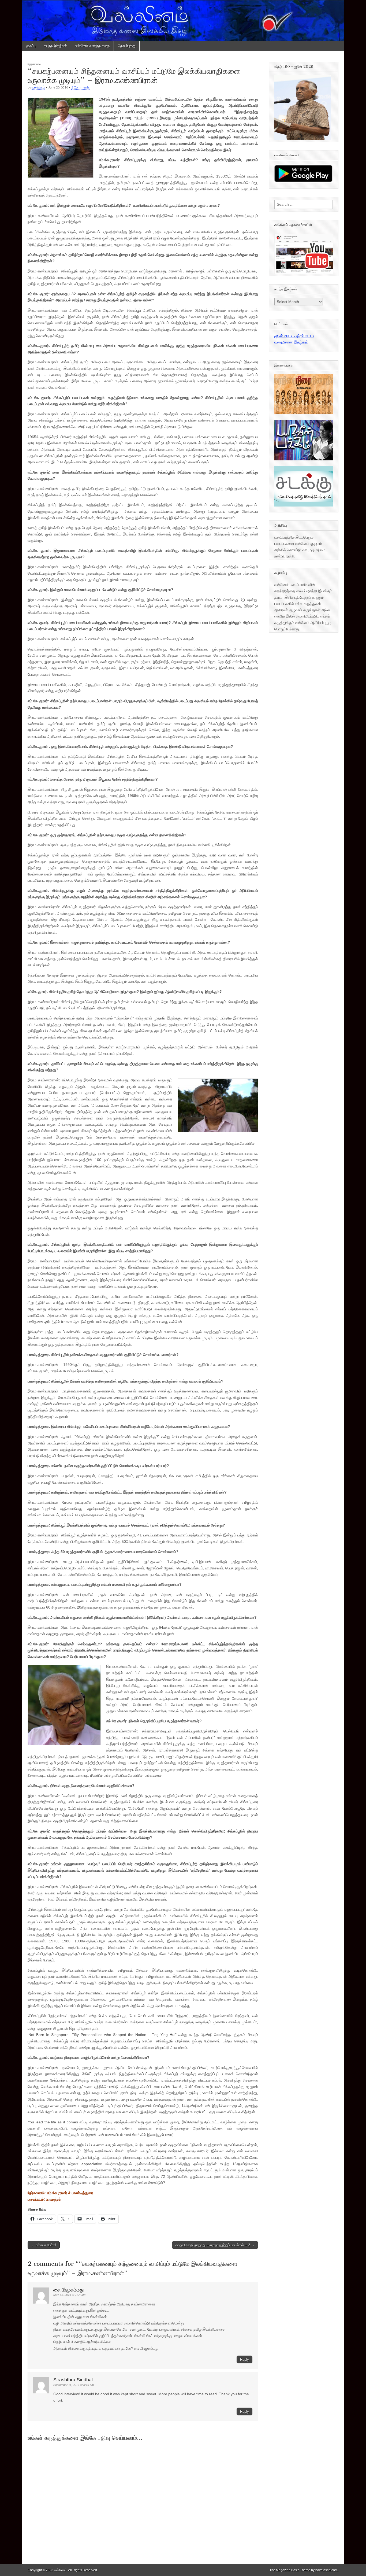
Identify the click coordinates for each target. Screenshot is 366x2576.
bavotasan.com (326, 2570)
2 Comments (80, 87)
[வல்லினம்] (183, 20)
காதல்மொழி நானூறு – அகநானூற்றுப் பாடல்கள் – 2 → (215, 2245)
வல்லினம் (38, 87)
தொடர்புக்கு (127, 46)
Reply (244, 2359)
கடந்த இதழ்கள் (55, 46)
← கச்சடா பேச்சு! (44, 2245)
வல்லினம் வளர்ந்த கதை (92, 46)
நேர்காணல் (34, 64)
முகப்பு (31, 46)
